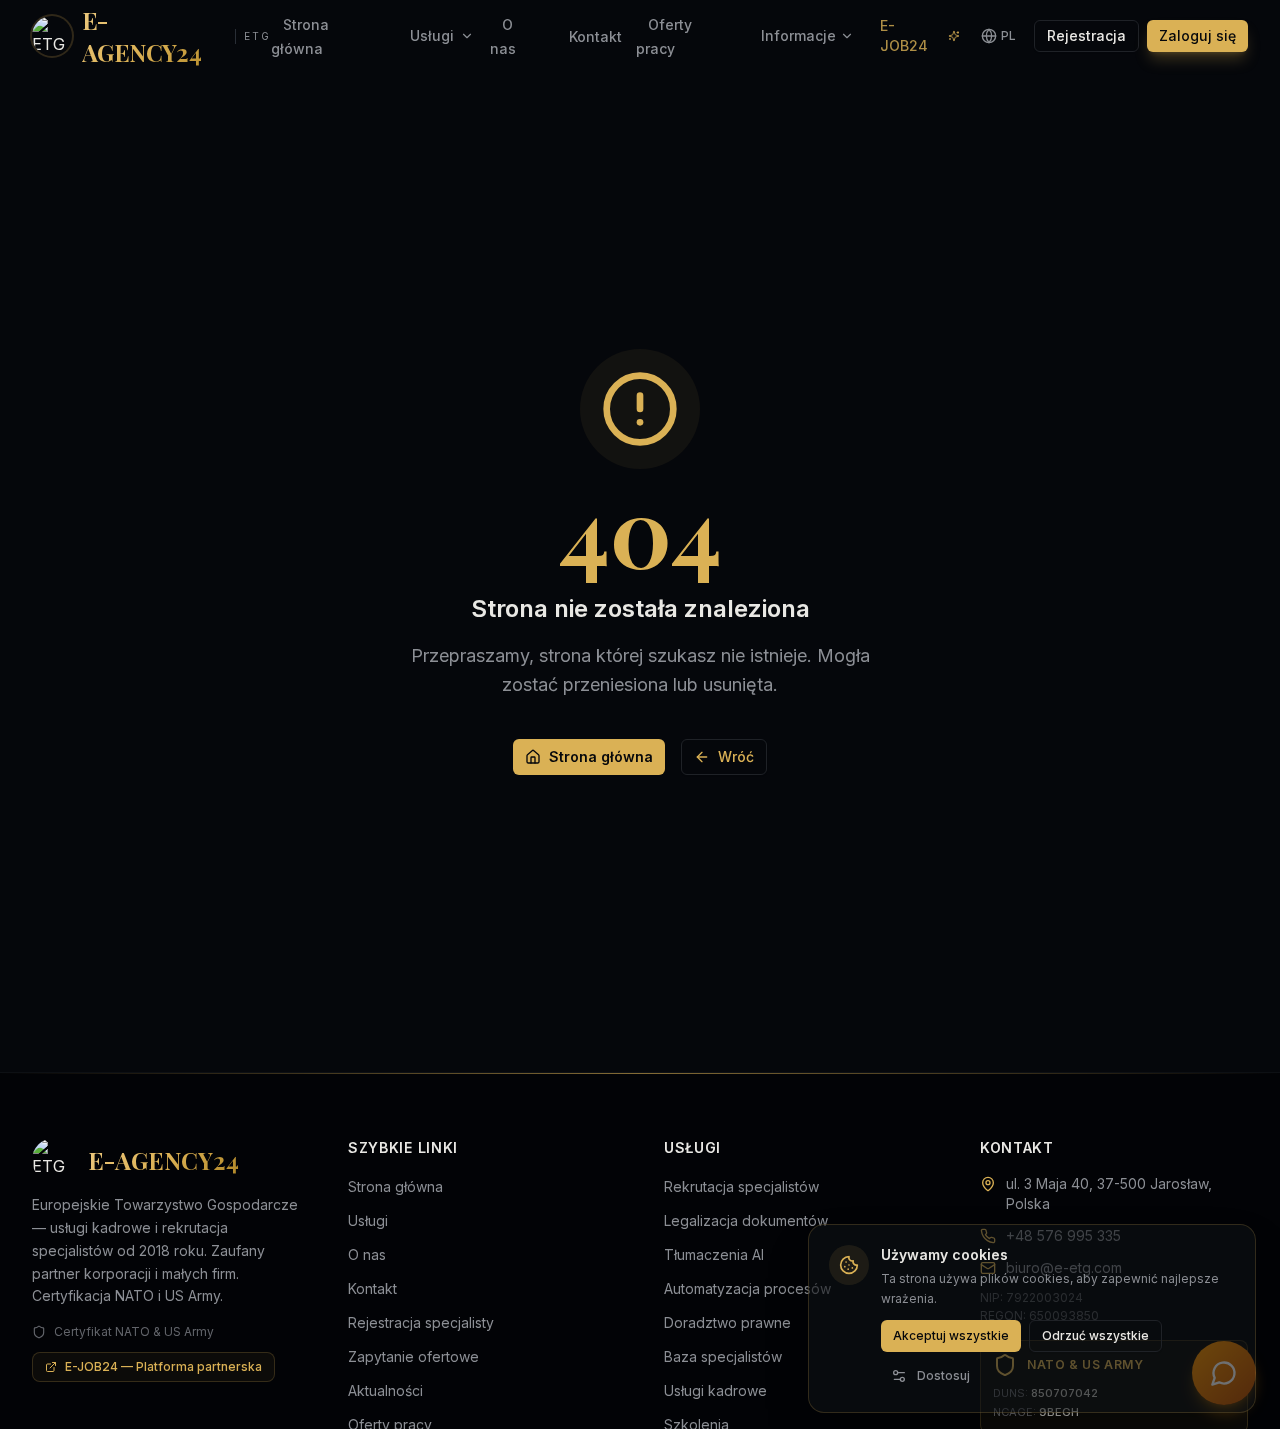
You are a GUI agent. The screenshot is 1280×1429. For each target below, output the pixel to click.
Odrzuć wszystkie (1095, 1335)
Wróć (736, 756)
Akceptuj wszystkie (951, 1335)
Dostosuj (943, 1375)
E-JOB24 (904, 35)
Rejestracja (1086, 35)
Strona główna (601, 756)
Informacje (798, 35)
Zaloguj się (1197, 35)
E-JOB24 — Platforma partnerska (163, 1366)
